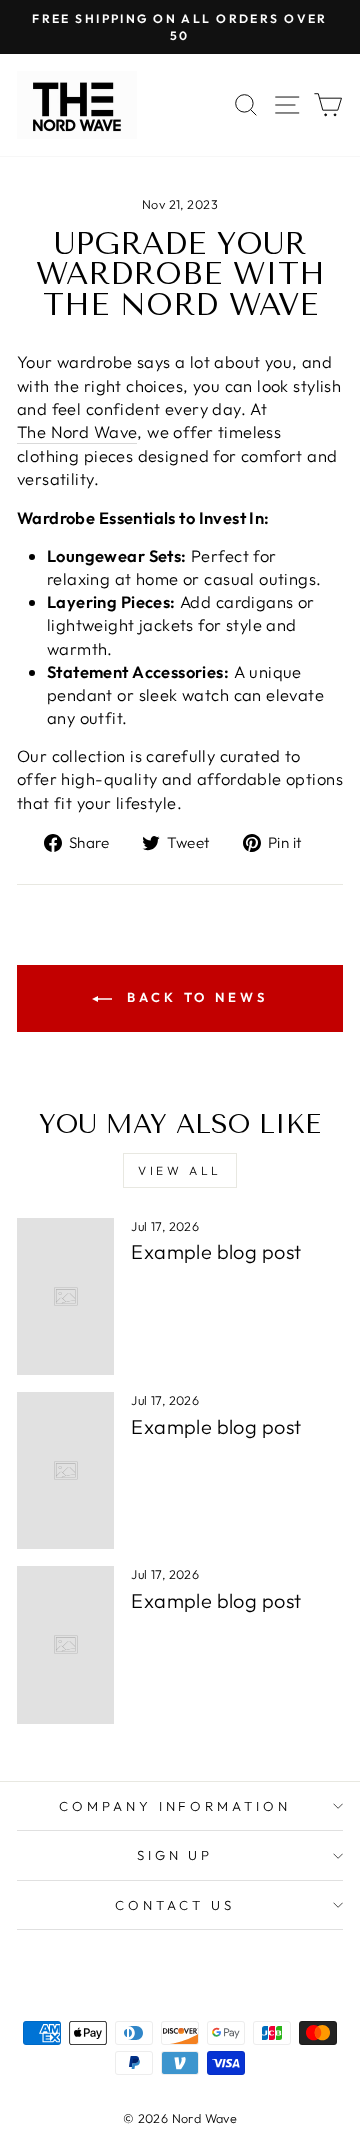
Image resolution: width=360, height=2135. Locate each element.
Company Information (175, 1806)
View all (180, 1170)
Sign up (175, 1855)
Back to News (194, 997)
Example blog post (216, 1251)
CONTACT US (175, 1905)
